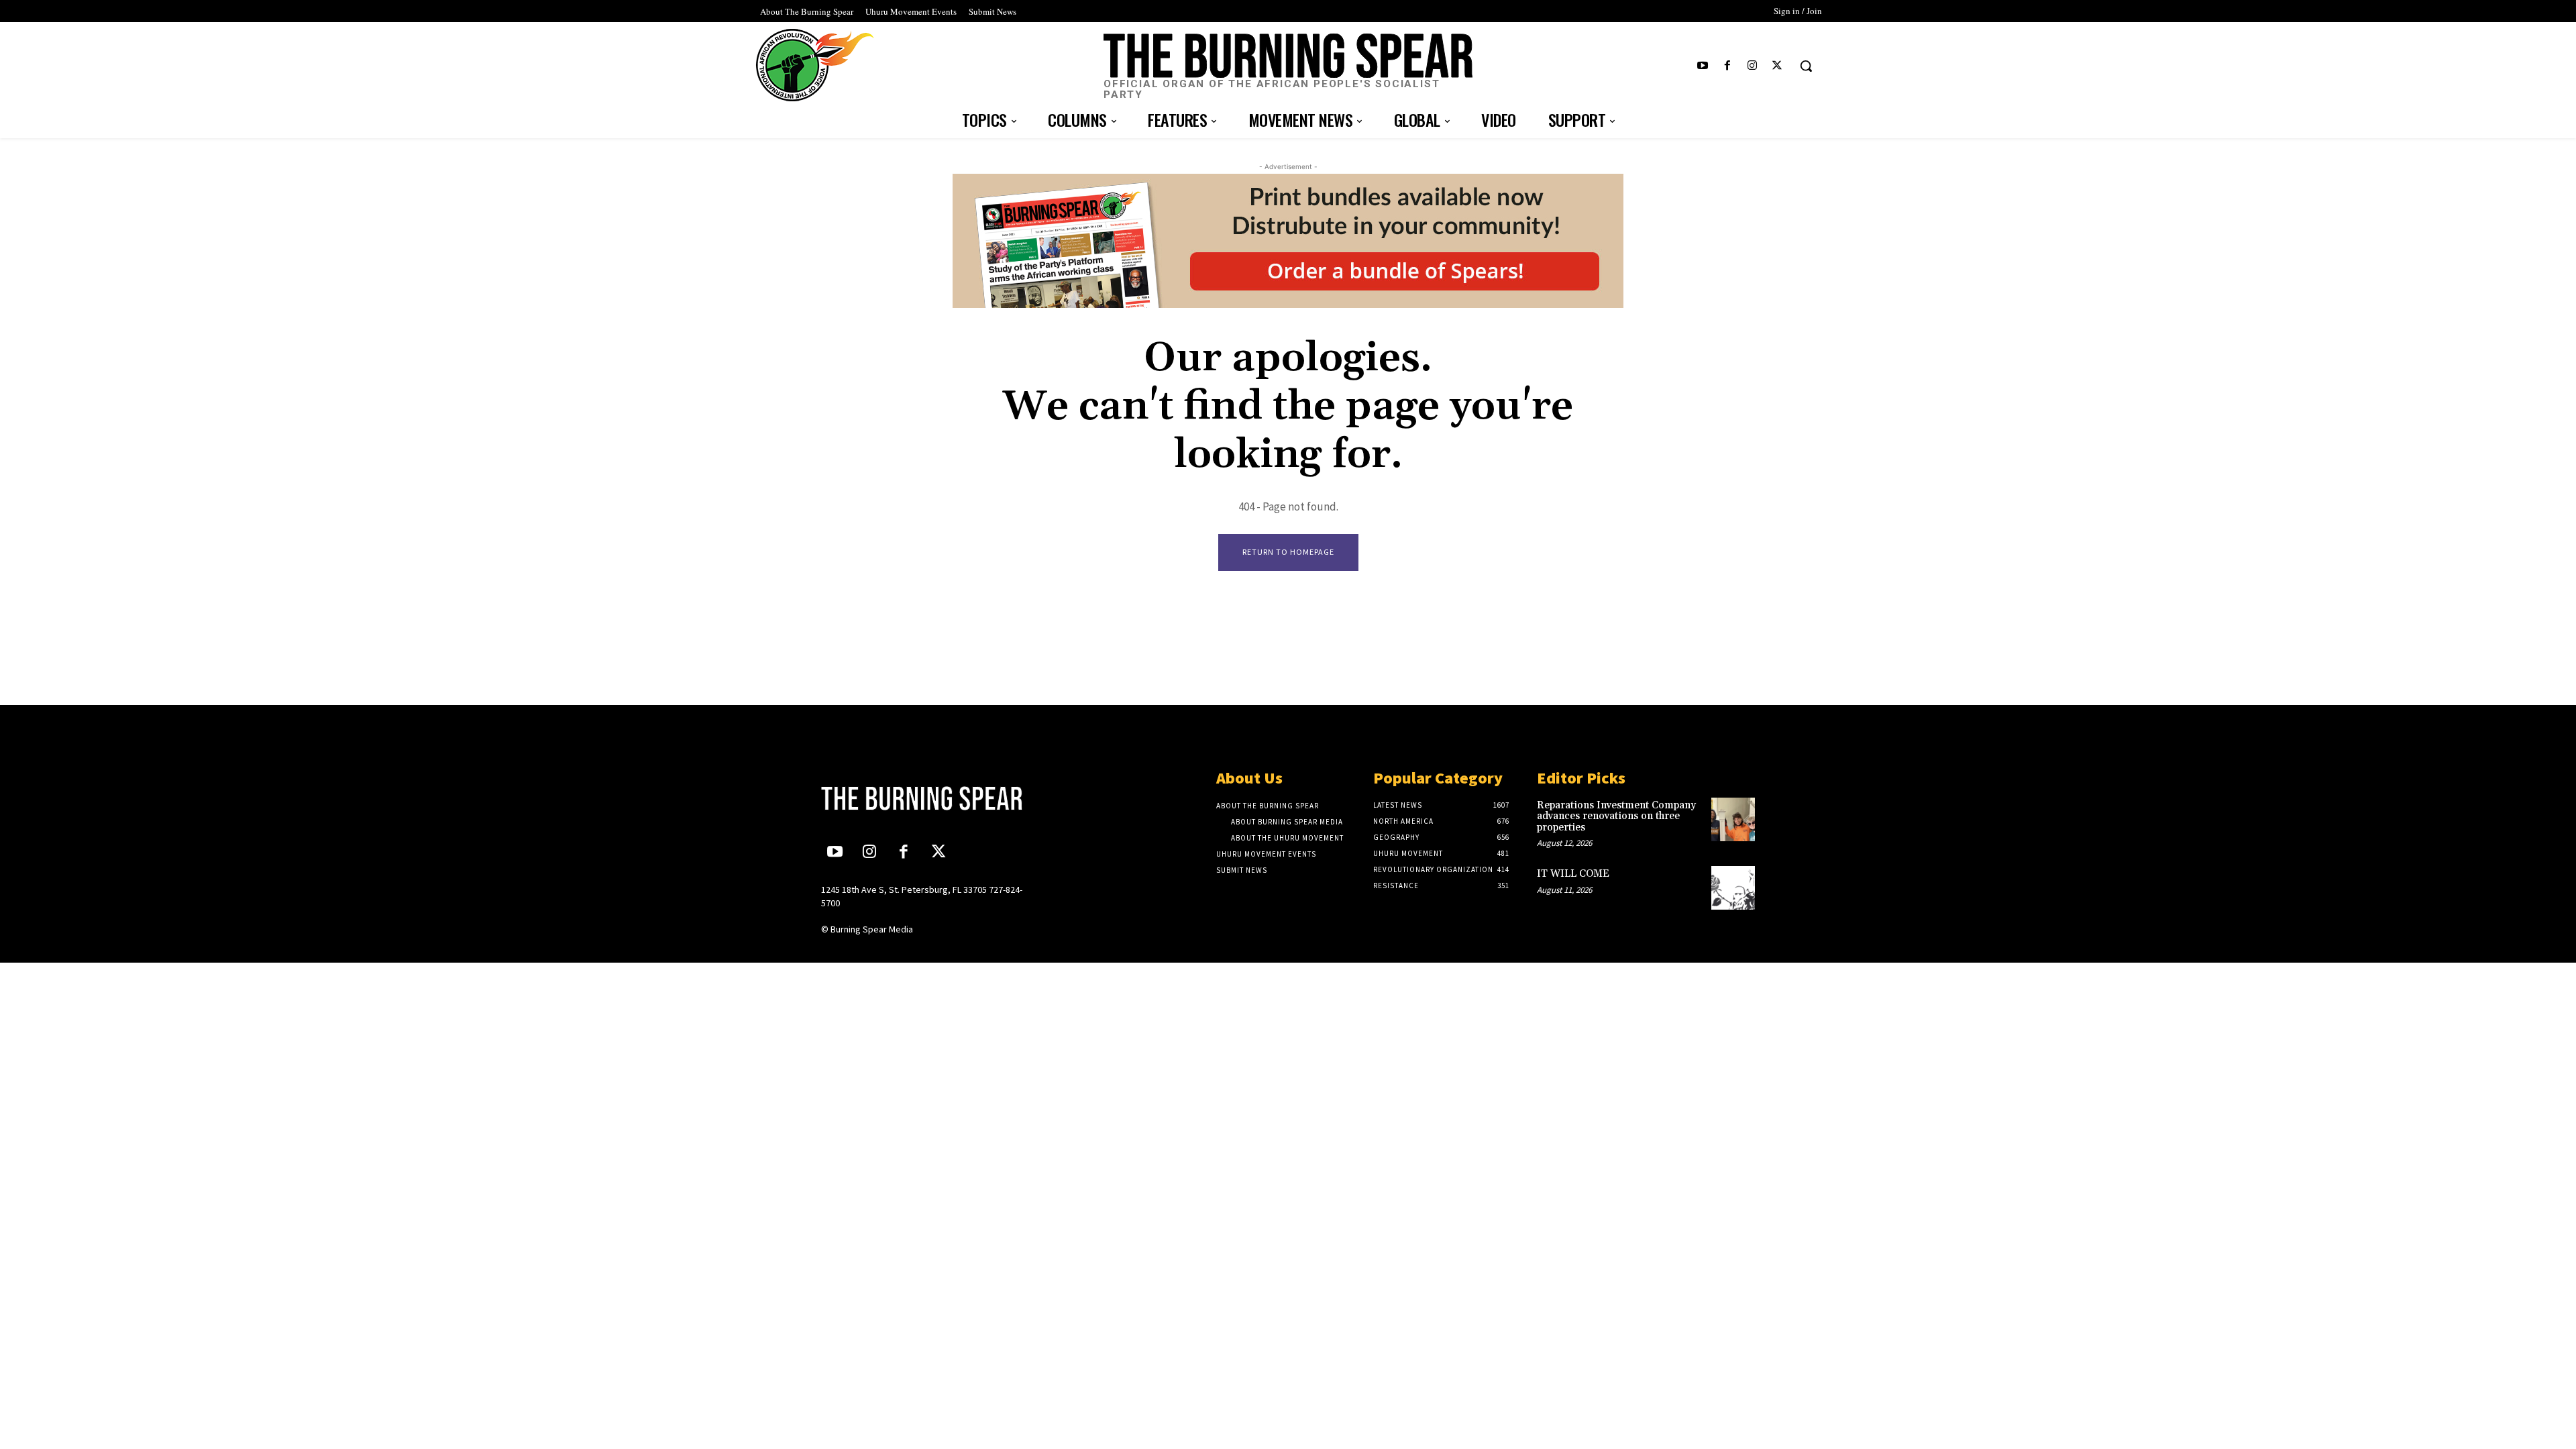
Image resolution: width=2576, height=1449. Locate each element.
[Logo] (930, 798)
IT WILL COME (1573, 874)
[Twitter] (1777, 66)
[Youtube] (1702, 66)
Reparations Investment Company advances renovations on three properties (1616, 816)
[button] (1806, 66)
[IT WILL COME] (1733, 888)
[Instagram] (1753, 66)
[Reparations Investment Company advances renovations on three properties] (1733, 819)
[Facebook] (1727, 66)
